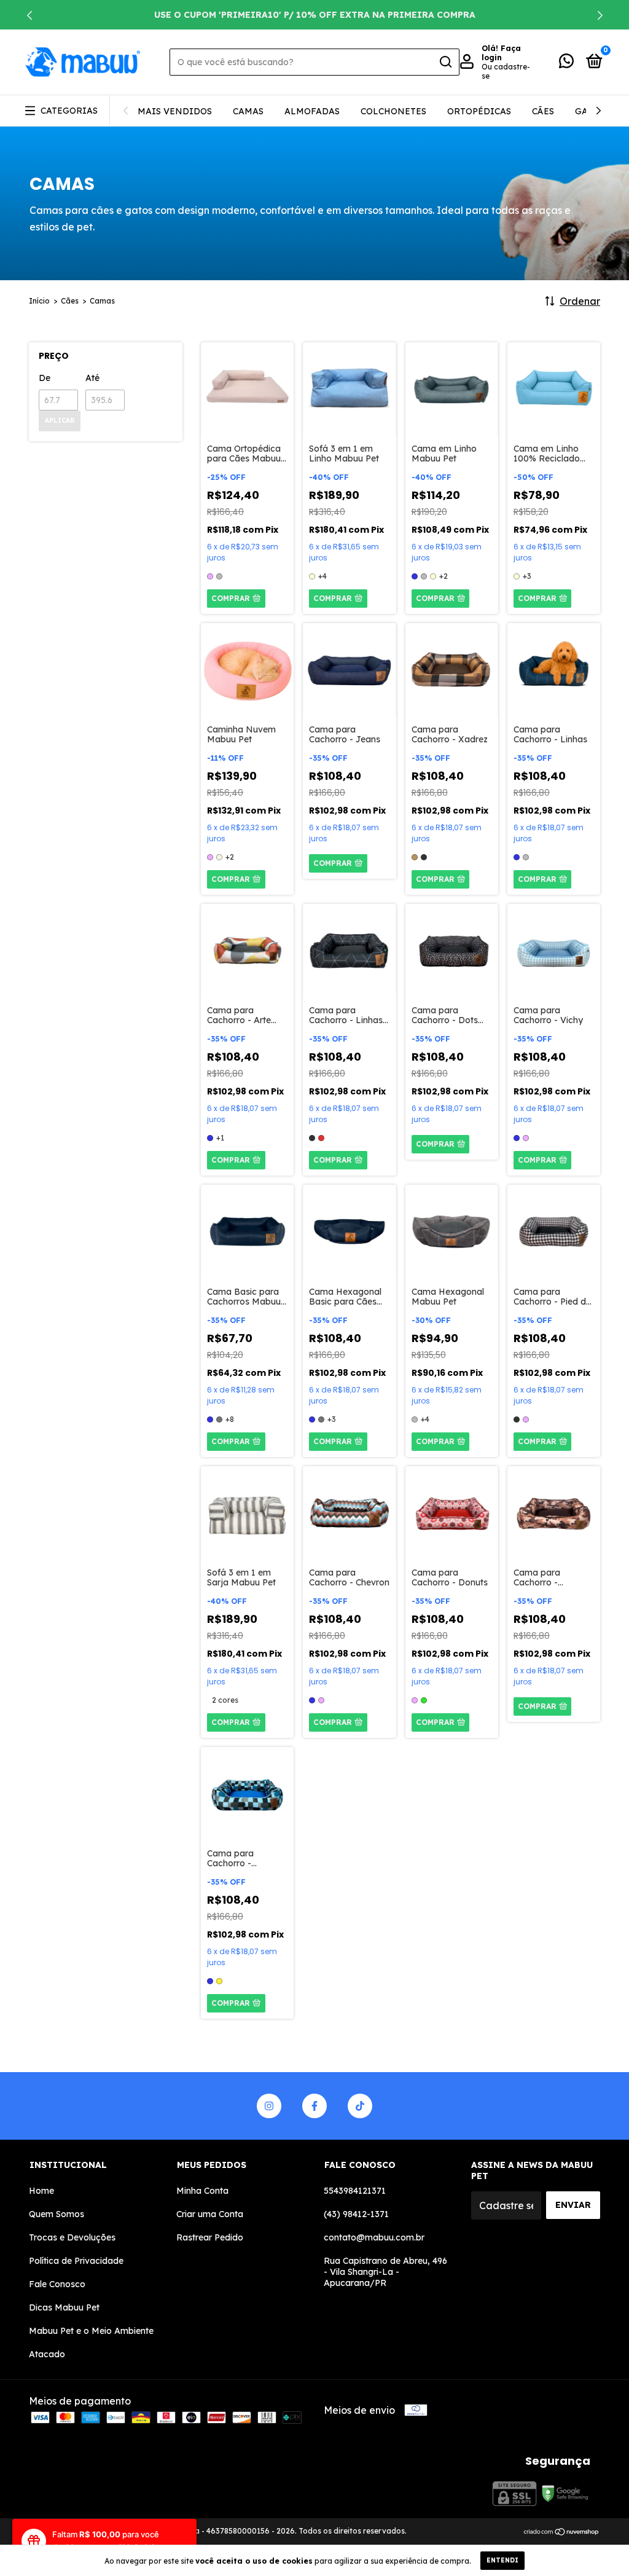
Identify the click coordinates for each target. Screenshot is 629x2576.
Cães (543, 111)
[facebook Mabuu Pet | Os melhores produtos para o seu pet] (314, 2106)
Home (41, 2191)
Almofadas (312, 111)
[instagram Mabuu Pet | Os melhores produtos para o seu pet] (269, 2106)
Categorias (69, 111)
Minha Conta (202, 2191)
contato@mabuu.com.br (374, 2237)
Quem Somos (57, 2214)
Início (39, 301)
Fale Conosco (57, 2284)
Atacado (47, 2354)
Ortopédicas (479, 111)
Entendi (502, 2560)
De (45, 378)
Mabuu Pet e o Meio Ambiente (91, 2331)
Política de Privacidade (76, 2261)
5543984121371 (355, 2191)
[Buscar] (445, 62)
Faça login (501, 53)
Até (92, 378)
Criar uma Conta (210, 2214)
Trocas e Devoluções (72, 2237)
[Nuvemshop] (562, 2532)
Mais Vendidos (175, 111)
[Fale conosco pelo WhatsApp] (566, 63)
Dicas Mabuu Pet (64, 2307)
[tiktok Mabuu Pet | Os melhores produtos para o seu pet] (360, 2106)
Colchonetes (393, 111)
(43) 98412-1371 (356, 2214)
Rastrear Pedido (210, 2237)
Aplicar (60, 421)
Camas (248, 111)
